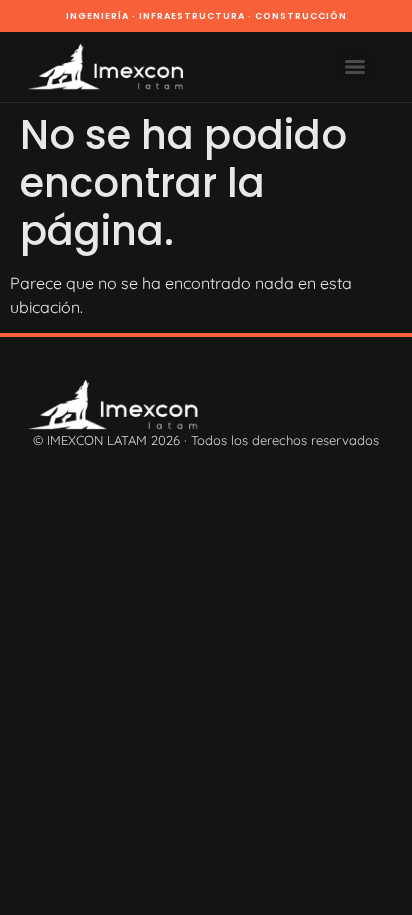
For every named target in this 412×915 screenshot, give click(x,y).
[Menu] (355, 67)
